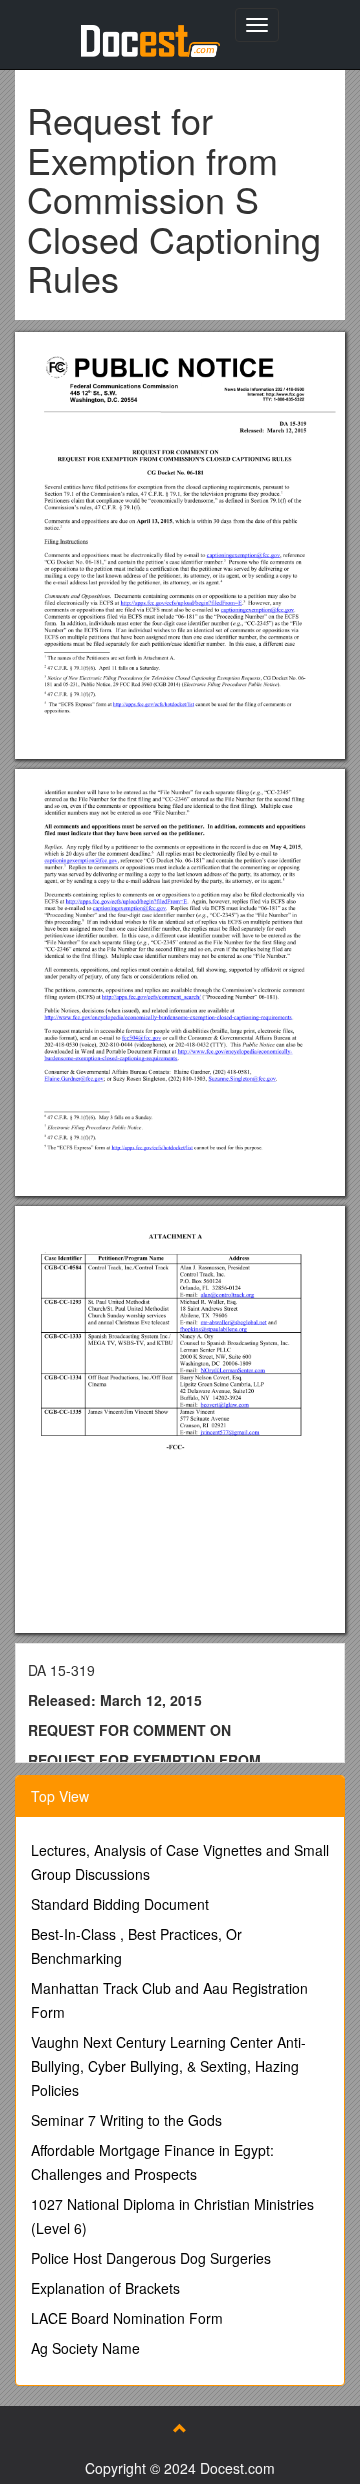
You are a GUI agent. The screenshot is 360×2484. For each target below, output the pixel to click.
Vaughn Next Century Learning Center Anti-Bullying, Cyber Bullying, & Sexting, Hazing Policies (168, 2066)
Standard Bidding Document (120, 1904)
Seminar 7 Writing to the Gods (126, 2120)
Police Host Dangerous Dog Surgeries (151, 2258)
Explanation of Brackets (105, 2288)
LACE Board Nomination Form (127, 2318)
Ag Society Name (85, 2348)
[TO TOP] (180, 2428)
